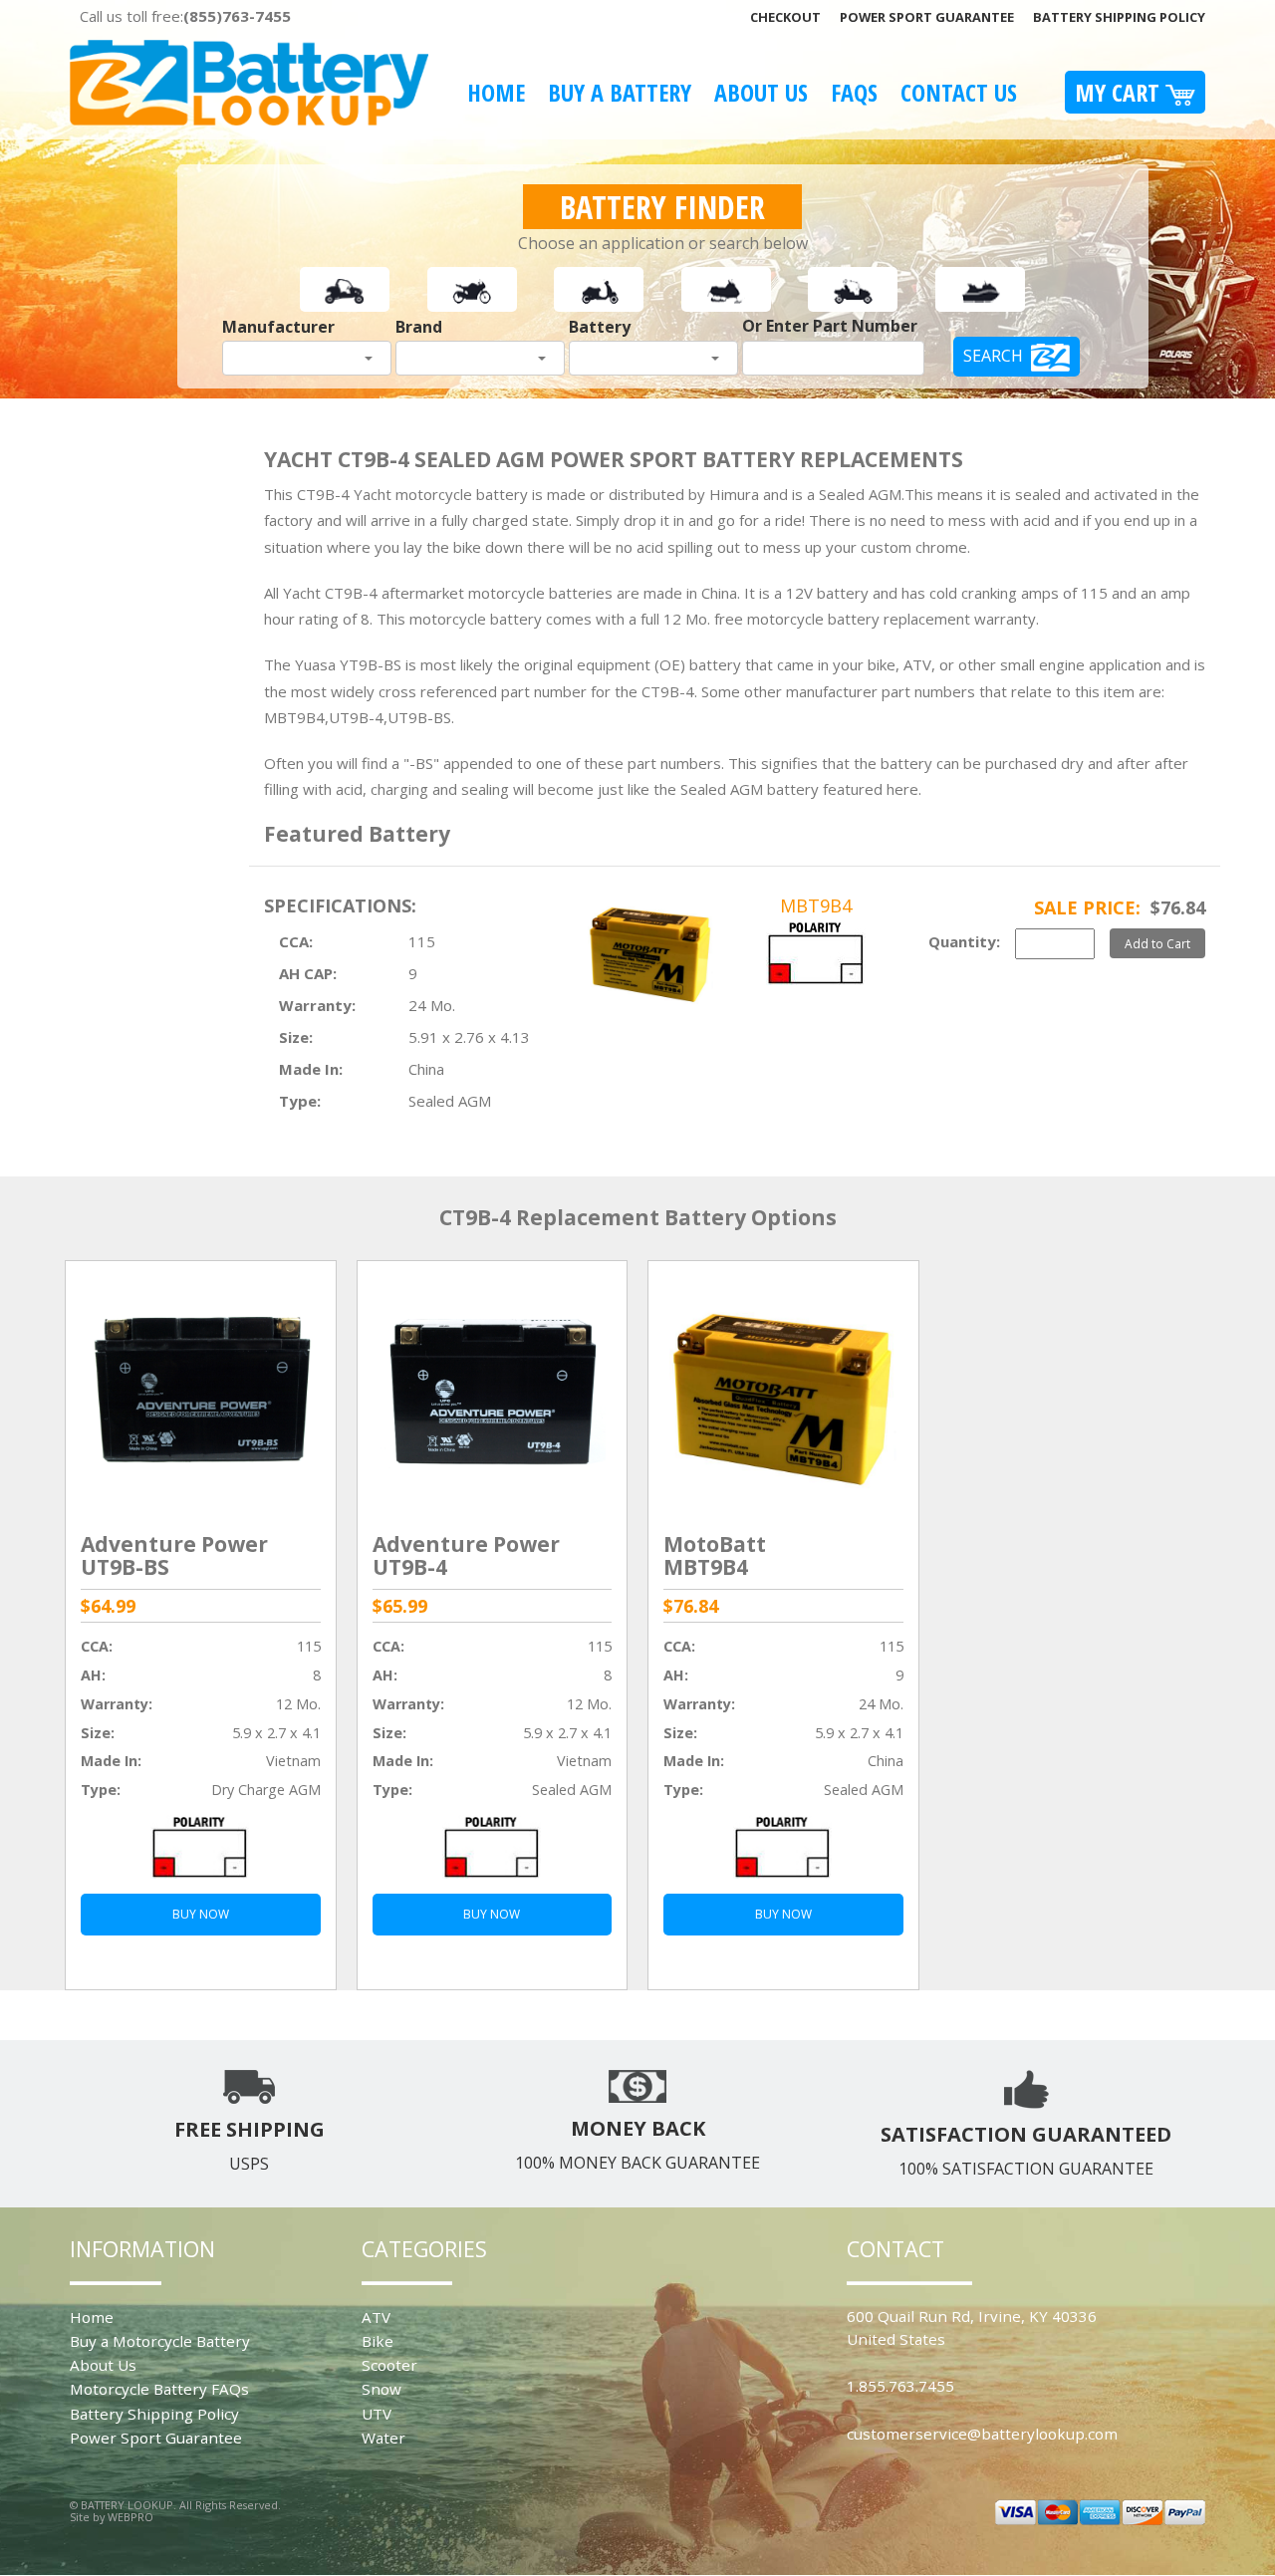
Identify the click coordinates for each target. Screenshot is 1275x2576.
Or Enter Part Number (830, 326)
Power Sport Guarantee (927, 17)
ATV (376, 2317)
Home (496, 92)
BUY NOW (201, 1914)
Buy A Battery (620, 92)
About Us (761, 92)
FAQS (854, 92)
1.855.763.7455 (900, 2386)
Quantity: (964, 941)
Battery (600, 327)
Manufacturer (278, 327)
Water (383, 2438)
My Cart (1120, 92)
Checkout (785, 17)
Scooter (389, 2365)
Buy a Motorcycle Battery (160, 2341)
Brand (419, 327)
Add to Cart (1157, 943)
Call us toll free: (185, 16)
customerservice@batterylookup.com (982, 2434)
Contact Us (959, 92)
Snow (382, 2389)
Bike (378, 2341)
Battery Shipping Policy (1119, 17)
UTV (377, 2414)
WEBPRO (130, 2517)
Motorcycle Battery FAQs (159, 2389)
